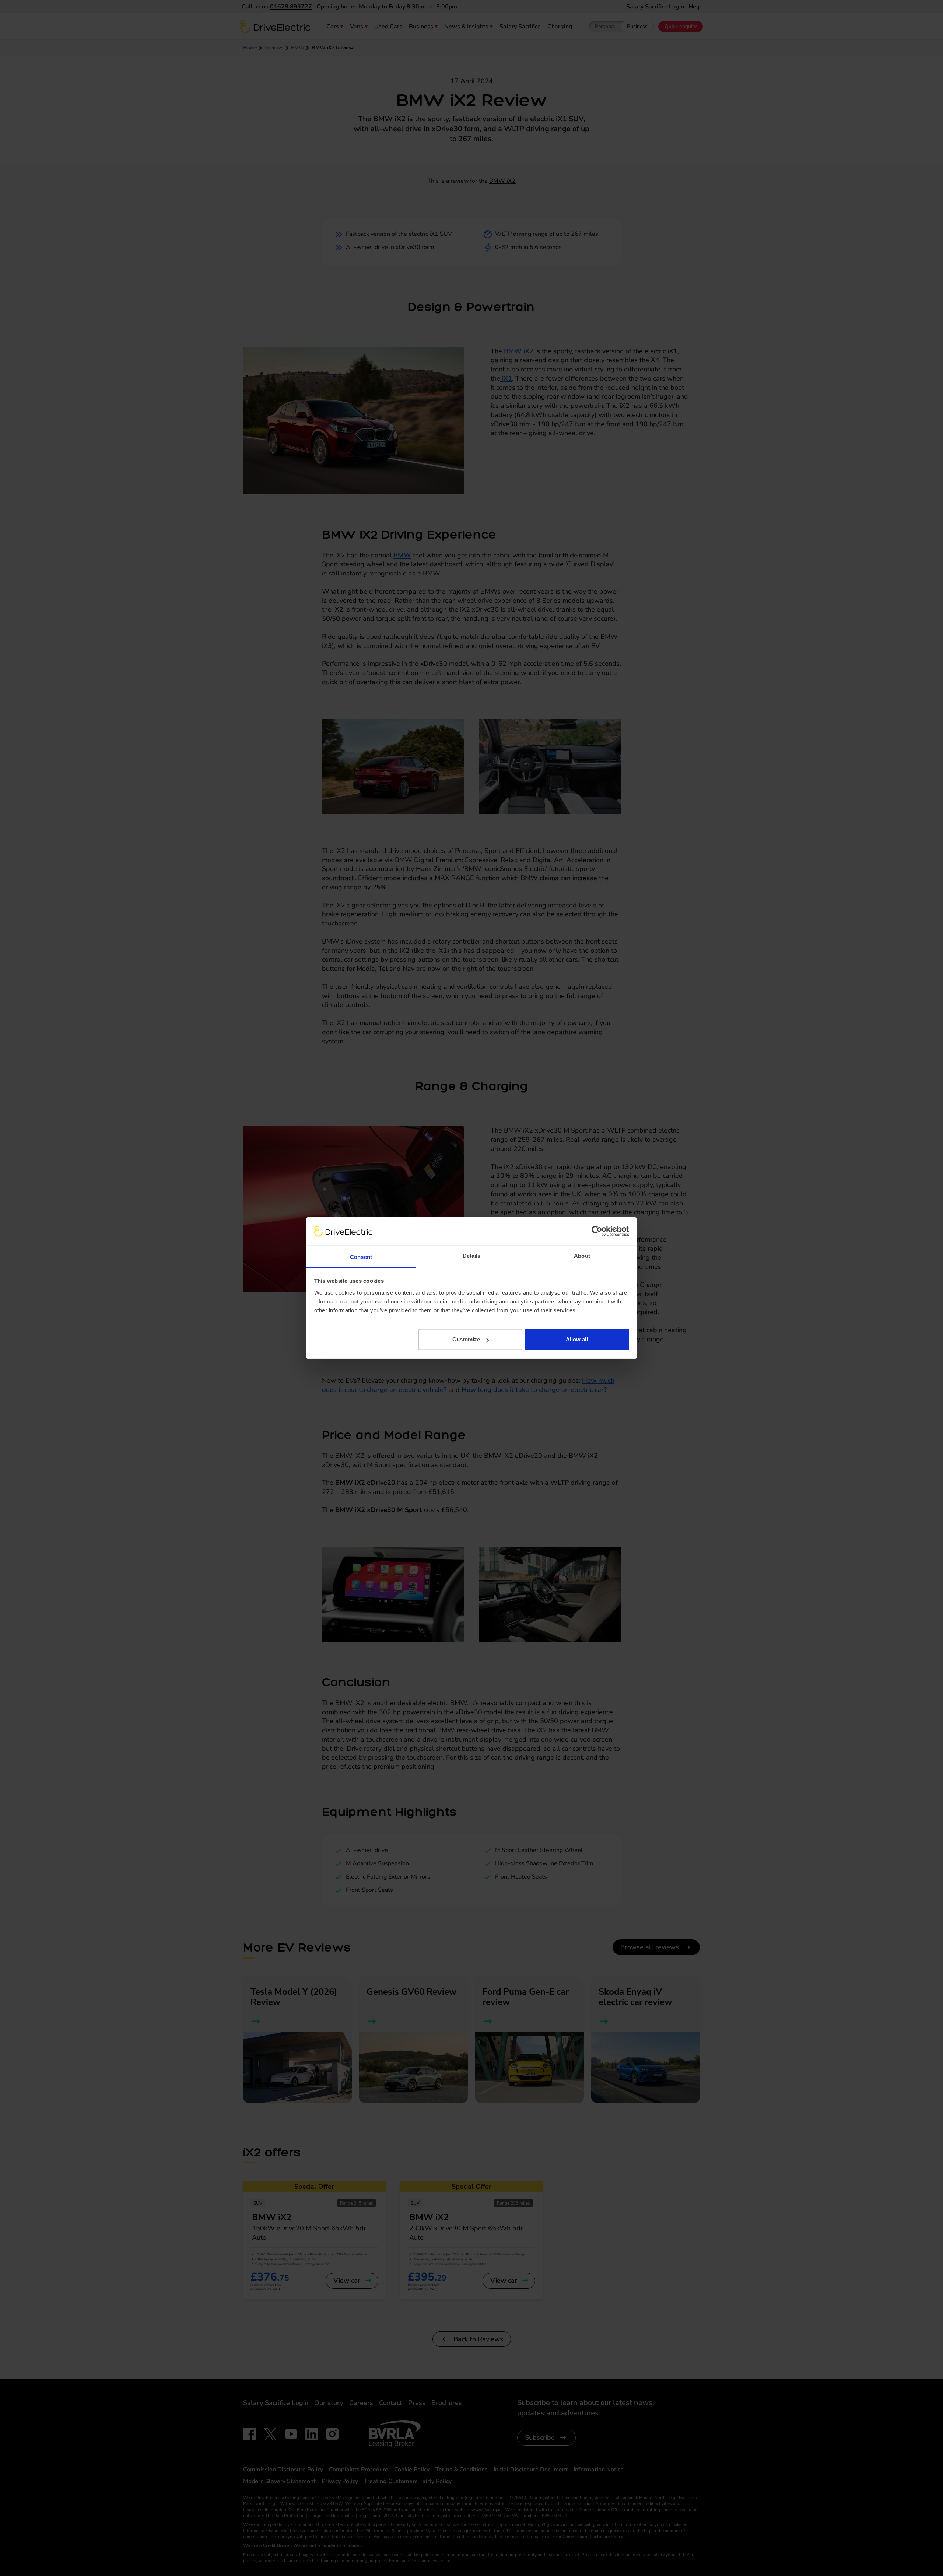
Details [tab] (472, 1255)
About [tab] (582, 1255)
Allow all (577, 1339)
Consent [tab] (361, 1256)
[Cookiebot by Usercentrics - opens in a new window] (597, 1231)
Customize (466, 1339)
